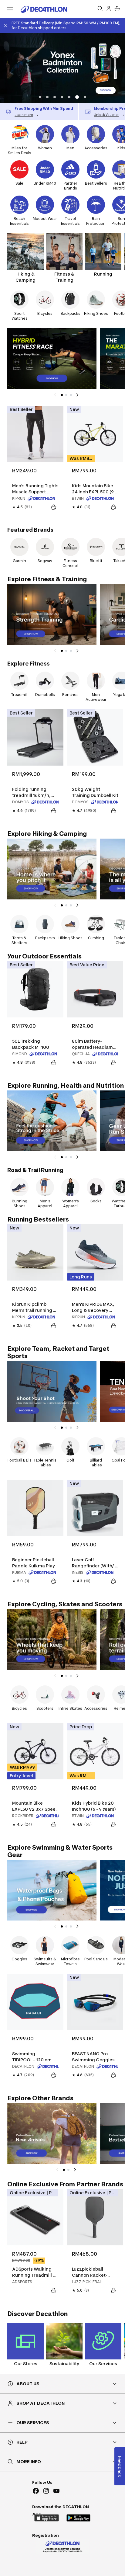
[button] (40, 97)
